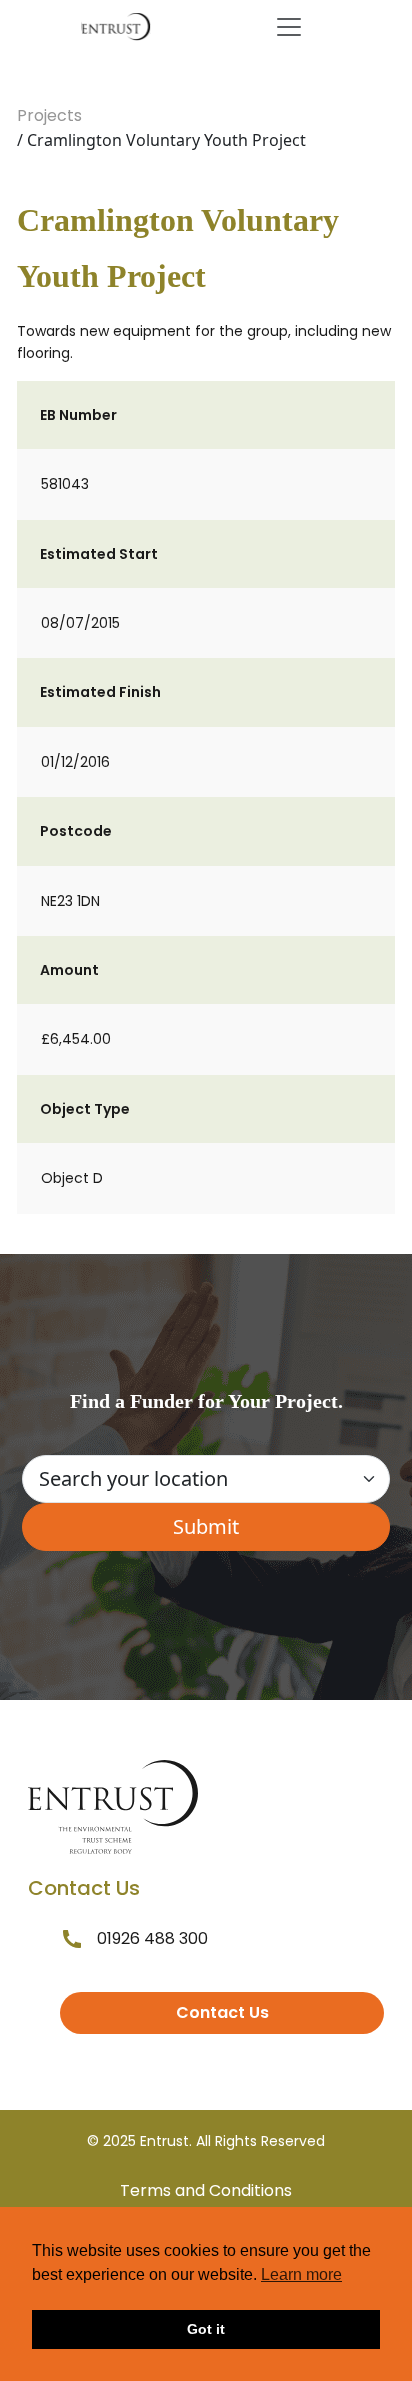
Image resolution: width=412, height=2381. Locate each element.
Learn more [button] (301, 2274)
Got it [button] (206, 2329)
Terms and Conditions (206, 2190)
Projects (49, 115)
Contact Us (222, 2012)
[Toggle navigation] (289, 27)
